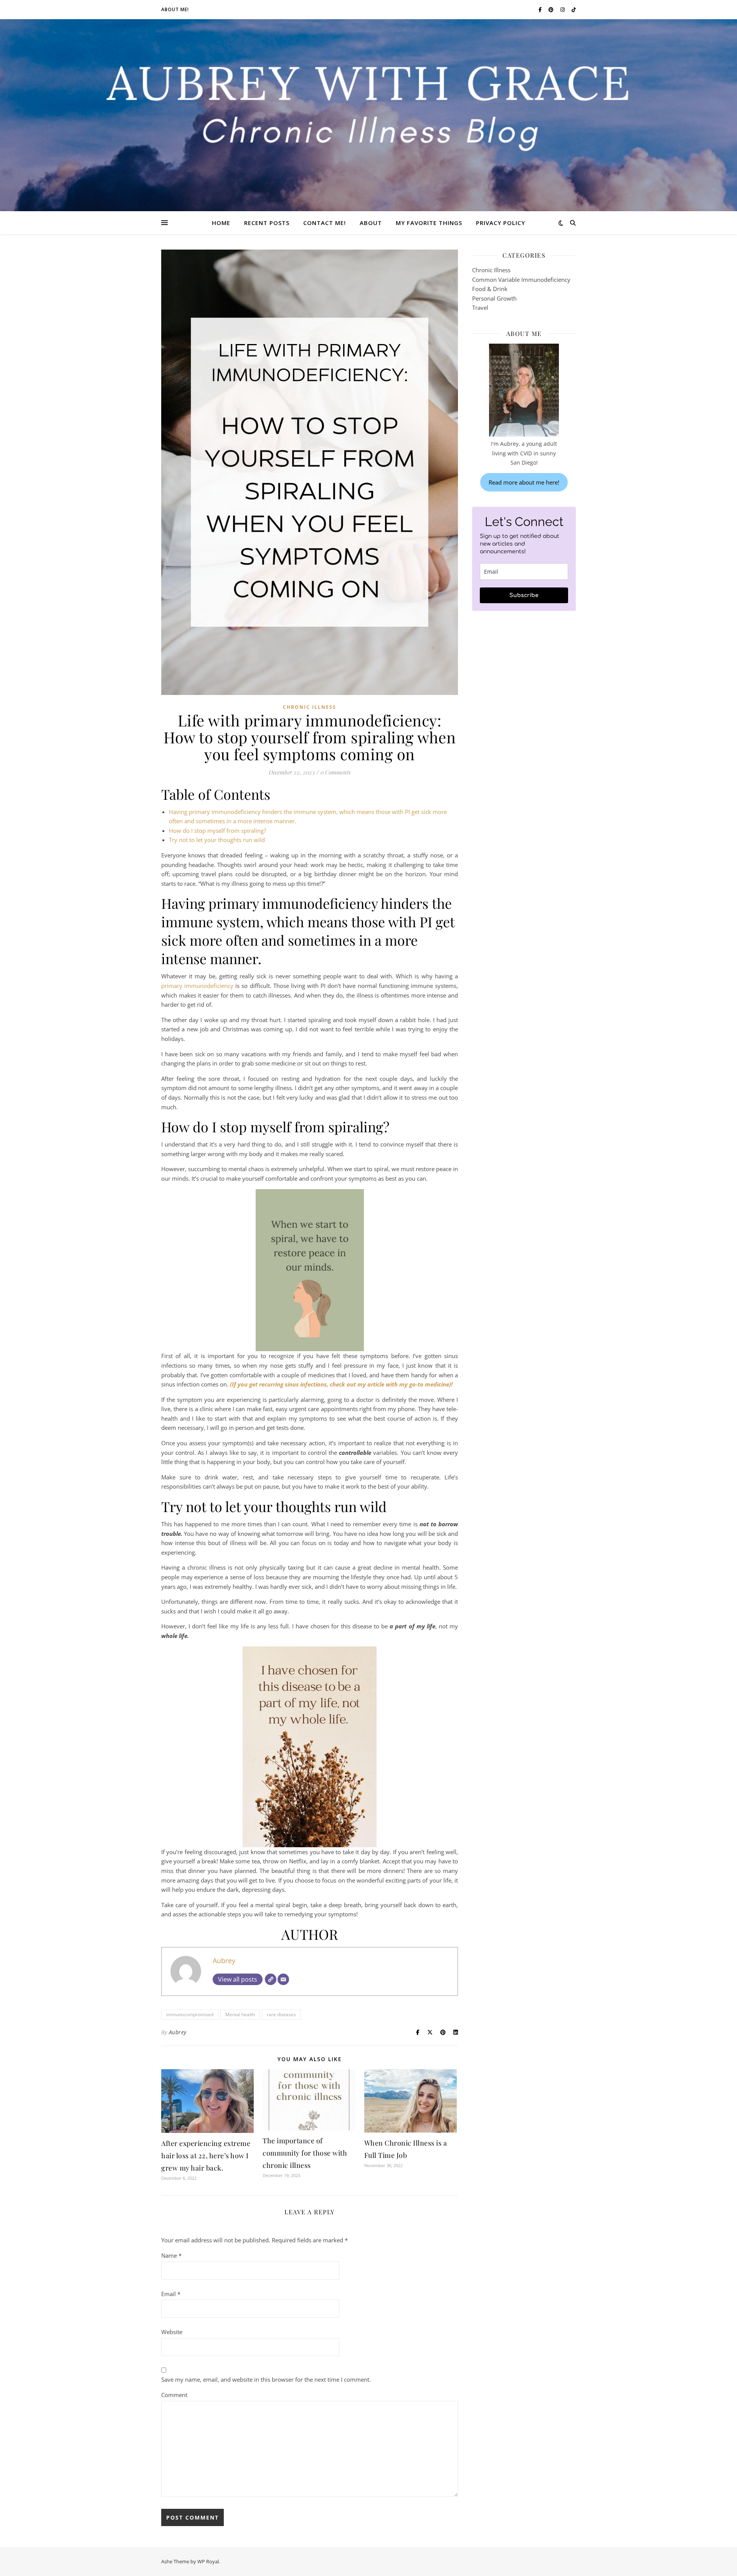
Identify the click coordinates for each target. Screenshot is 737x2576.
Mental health (240, 2014)
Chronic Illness (310, 707)
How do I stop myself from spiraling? (217, 831)
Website (172, 2332)
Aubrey (224, 1961)
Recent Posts (267, 223)
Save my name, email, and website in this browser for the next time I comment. (266, 2379)
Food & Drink (490, 289)
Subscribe (524, 595)
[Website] (271, 1979)
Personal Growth (494, 298)
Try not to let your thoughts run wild (217, 840)
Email (171, 2294)
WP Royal (208, 2561)
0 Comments (336, 772)
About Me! (175, 9)
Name (171, 2255)
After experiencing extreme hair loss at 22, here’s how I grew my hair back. (206, 2156)
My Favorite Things (429, 223)
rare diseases (281, 2014)
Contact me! (325, 223)
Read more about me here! (524, 482)
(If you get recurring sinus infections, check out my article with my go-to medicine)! (341, 1384)
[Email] (283, 1979)
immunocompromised (190, 2014)
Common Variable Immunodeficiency (521, 280)
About (371, 223)
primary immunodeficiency (197, 986)
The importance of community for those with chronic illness (305, 2153)
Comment (174, 2395)
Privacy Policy (501, 223)
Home (221, 223)
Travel (480, 308)
